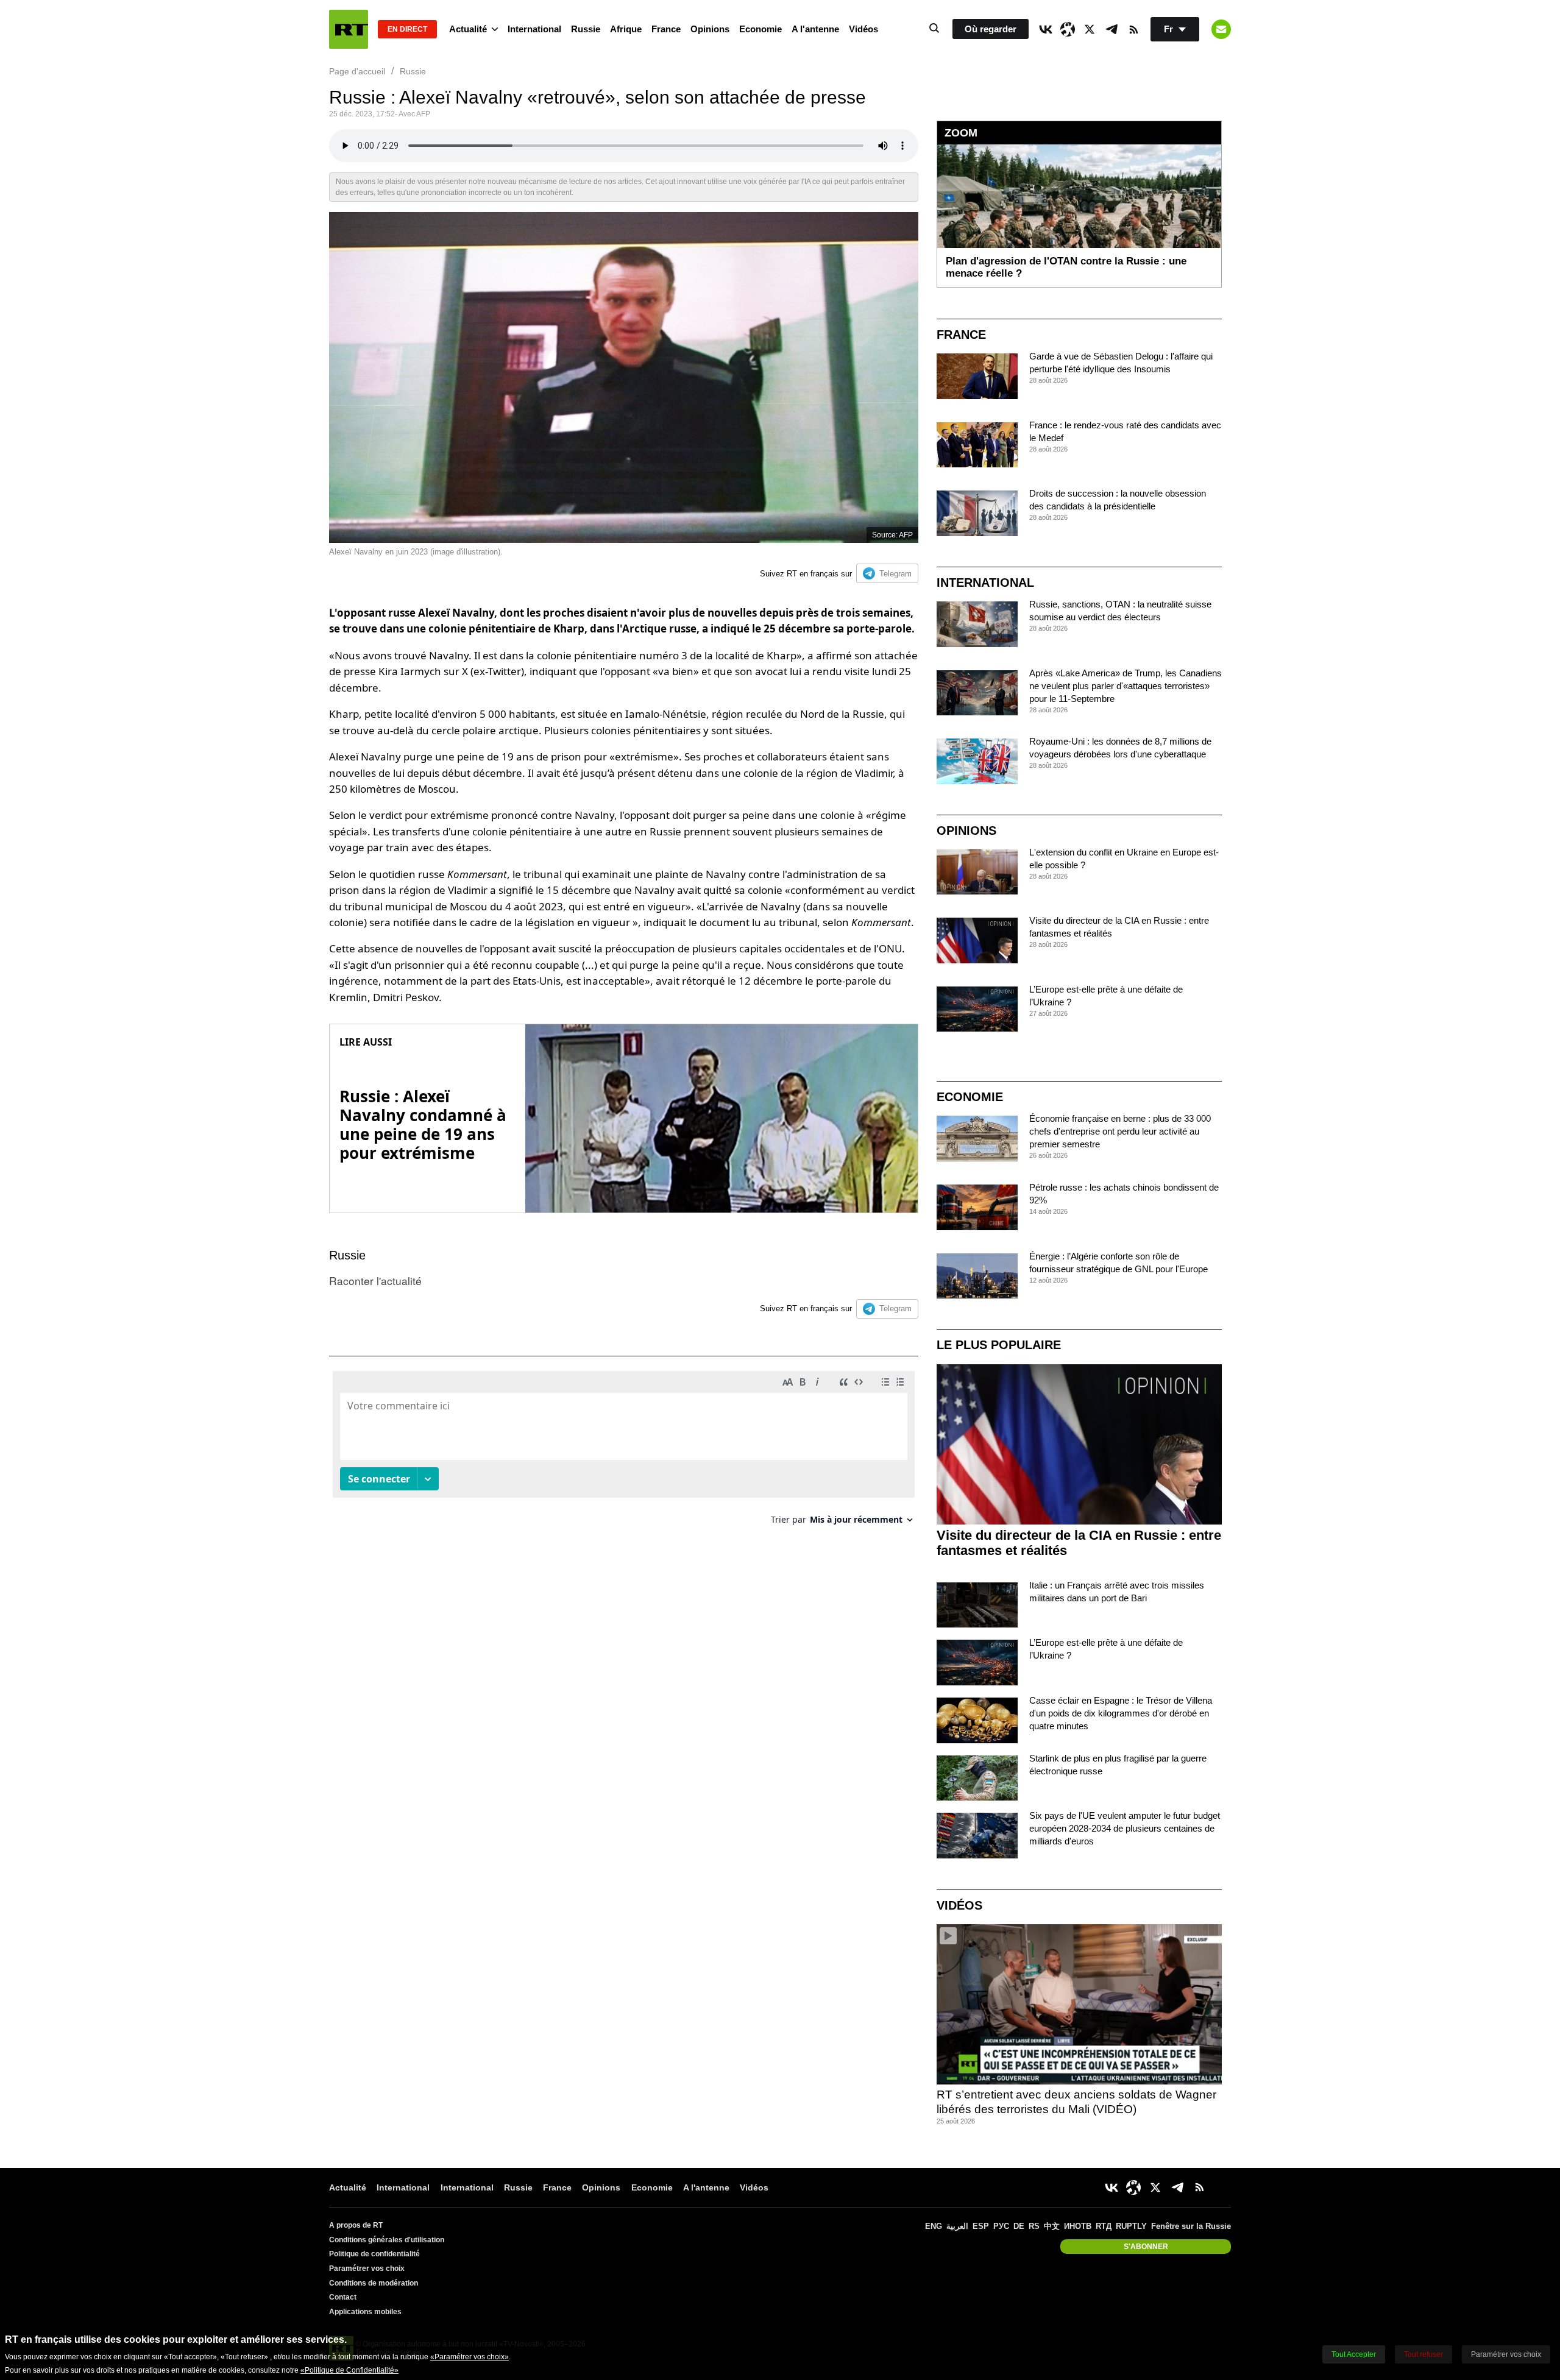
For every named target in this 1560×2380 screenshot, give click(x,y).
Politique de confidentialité (374, 2254)
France (666, 29)
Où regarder (991, 29)
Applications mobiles (365, 2312)
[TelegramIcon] (1111, 29)
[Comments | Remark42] (624, 1452)
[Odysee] (1068, 29)
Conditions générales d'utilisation (387, 2240)
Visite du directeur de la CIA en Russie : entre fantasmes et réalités (1079, 1543)
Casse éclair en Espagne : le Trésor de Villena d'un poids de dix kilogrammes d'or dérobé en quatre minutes (1121, 1713)
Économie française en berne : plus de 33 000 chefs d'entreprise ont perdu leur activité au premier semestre (1120, 1131)
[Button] (1221, 29)
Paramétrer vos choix (367, 2268)
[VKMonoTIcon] (1046, 29)
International (534, 29)
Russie (586, 29)
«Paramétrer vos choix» (470, 2357)
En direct (407, 29)
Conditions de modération (374, 2283)
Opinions (710, 29)
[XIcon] (1090, 29)
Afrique (626, 29)
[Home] (349, 29)
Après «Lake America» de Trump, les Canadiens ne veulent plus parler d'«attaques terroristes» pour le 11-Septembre (1126, 686)
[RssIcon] (1133, 29)
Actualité (468, 29)
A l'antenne (815, 29)
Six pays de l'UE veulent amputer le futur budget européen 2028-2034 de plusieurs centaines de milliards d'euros (1125, 1828)
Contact (343, 2297)
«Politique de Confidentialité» (349, 2370)
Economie (760, 29)
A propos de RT (356, 2225)
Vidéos (863, 29)
